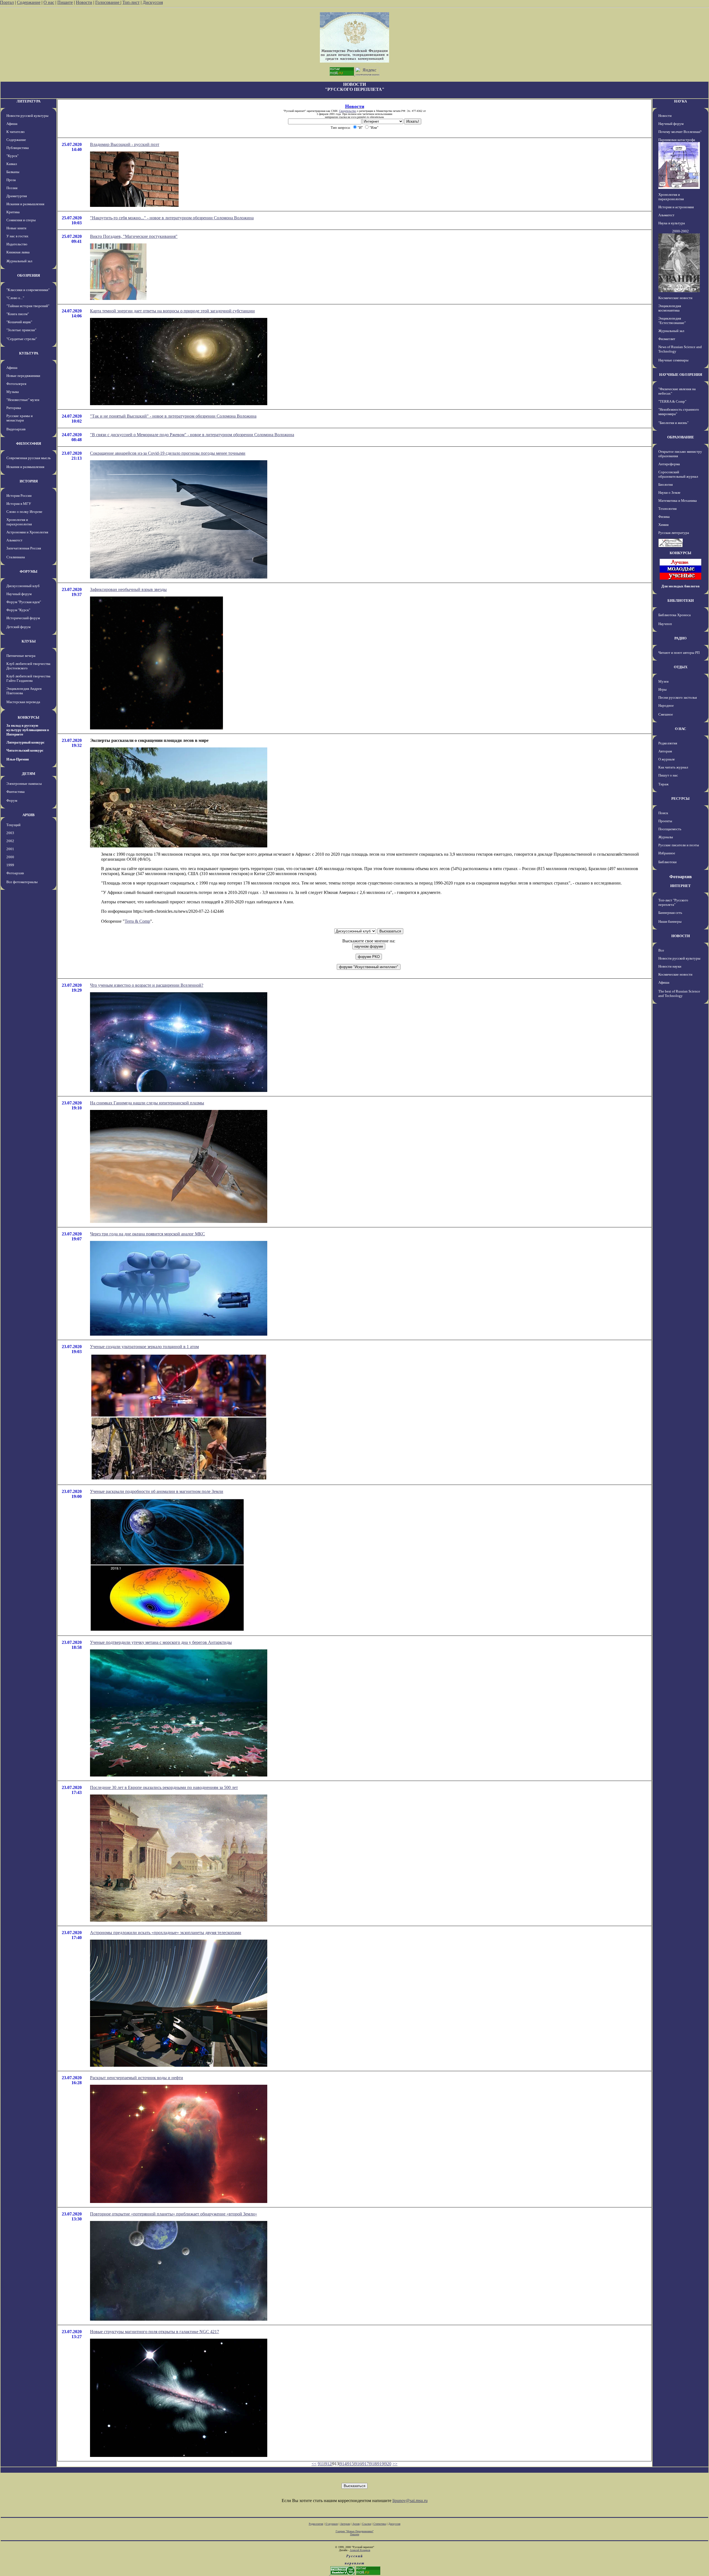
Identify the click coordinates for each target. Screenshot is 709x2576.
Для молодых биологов (680, 586)
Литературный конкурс (25, 742)
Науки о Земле (669, 493)
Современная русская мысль (29, 458)
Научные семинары (673, 360)
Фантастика (16, 792)
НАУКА (680, 101)
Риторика (14, 408)
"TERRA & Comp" (672, 401)
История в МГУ (19, 504)
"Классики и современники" (28, 290)
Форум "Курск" (18, 610)
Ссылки (367, 2524)
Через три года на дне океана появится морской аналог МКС (147, 1234)
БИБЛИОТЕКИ (681, 601)
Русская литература (674, 533)
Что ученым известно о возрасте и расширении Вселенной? (147, 985)
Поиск (663, 813)
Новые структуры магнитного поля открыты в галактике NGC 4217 (155, 2332)
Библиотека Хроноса (675, 615)
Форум (12, 800)
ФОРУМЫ (29, 571)
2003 (10, 833)
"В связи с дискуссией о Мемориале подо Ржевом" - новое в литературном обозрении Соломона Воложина (192, 435)
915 (351, 2464)
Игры (662, 689)
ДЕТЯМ (29, 774)
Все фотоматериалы (22, 882)
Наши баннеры (670, 921)
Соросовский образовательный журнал (678, 474)
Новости (84, 2)
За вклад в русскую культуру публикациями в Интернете (28, 730)
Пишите (65, 2)
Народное (666, 705)
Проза (11, 180)
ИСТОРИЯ (29, 481)
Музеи (663, 681)
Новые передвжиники (23, 376)
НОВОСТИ (681, 936)
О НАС (680, 729)
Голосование (108, 2)
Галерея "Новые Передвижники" (355, 2531)
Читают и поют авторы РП (679, 653)
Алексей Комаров (360, 2550)
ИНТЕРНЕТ (680, 886)
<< (314, 2464)
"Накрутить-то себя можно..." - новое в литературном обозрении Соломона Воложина (172, 218)
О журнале (667, 759)
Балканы (13, 172)
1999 (10, 865)
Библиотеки (667, 862)
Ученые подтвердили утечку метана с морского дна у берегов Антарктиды (161, 1642)
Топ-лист (131, 2)
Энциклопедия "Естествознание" (672, 321)
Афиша (12, 124)
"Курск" (12, 156)
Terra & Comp (137, 921)
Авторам (665, 751)
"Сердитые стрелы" (22, 339)
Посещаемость (670, 829)
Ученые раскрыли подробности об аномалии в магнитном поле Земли (157, 1491)
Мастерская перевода (23, 702)
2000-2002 (680, 231)
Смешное (666, 714)
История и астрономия (676, 207)
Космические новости (675, 298)
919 (381, 2464)
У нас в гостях (17, 236)
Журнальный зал (19, 261)
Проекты (665, 821)
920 (388, 2464)
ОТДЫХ (681, 667)
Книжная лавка (18, 252)
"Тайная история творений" (28, 306)
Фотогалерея (16, 384)
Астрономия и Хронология (27, 532)
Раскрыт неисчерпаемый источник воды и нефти (137, 2078)
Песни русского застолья (678, 697)
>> (395, 2464)
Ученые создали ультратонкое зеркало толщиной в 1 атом (144, 1347)
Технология (667, 509)
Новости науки (670, 966)
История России (19, 496)
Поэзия (12, 188)
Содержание (29, 2)
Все (661, 950)
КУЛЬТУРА (29, 353)
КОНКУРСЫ (29, 717)
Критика (13, 212)
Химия (663, 525)
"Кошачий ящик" (19, 322)
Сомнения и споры (21, 220)
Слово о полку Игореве (24, 512)
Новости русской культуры (27, 116)
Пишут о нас (668, 775)
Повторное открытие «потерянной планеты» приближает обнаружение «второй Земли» (174, 2214)
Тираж (663, 784)
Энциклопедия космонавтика (670, 308)
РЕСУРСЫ (680, 799)
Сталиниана (16, 557)
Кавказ (12, 164)
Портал (7, 2)
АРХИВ (29, 815)
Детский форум (18, 627)
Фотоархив (15, 873)
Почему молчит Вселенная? (680, 132)
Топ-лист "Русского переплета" (673, 902)
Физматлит (667, 339)
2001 (10, 849)
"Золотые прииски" (21, 330)
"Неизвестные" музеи (23, 400)
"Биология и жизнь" (673, 423)
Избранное (667, 853)
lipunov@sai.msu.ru (410, 2501)
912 (328, 2464)
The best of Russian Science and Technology (679, 993)
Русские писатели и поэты (679, 845)
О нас (49, 2)
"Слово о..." (15, 298)
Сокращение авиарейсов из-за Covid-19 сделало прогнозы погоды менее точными (168, 453)
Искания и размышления (25, 204)
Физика (664, 517)
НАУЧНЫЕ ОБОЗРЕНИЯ (681, 375)
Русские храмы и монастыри (20, 418)
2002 (10, 841)
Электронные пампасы (24, 784)
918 (373, 2464)
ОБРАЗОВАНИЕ (681, 437)
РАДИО (680, 638)
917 (366, 2464)
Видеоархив (16, 429)
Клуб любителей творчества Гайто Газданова (28, 678)
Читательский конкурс (25, 750)
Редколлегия (668, 743)
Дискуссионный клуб (23, 586)
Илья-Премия (18, 759)
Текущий (13, 825)
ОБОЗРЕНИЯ (29, 275)
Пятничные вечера (21, 656)
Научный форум (19, 594)
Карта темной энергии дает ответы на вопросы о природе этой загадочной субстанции (172, 311)
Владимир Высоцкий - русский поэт (125, 144)
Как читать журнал (673, 767)
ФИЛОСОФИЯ (29, 444)
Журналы (666, 837)
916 (358, 2464)
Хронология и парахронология (19, 522)
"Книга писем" (18, 314)
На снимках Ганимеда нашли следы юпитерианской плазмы (147, 1103)
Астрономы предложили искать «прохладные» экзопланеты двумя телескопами (166, 1933)
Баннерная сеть (670, 913)
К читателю (16, 132)
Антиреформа (669, 464)
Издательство (17, 244)
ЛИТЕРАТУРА (29, 101)
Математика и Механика (678, 501)
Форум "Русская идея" (24, 602)
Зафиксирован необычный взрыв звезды (128, 589)
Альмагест (14, 540)
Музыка (13, 392)
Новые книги (16, 228)
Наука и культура (672, 223)
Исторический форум (23, 618)
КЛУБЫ (29, 641)
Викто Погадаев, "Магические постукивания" (134, 236)
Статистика (380, 2524)
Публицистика (18, 148)
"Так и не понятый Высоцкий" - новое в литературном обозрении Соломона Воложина (173, 416)
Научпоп (665, 624)
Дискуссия (153, 2)
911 (321, 2464)
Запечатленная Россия (24, 548)
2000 (10, 857)
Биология (666, 484)
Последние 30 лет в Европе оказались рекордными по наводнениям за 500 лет (164, 1787)
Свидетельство (348, 111)
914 (343, 2464)
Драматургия (17, 196)
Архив (356, 2524)
